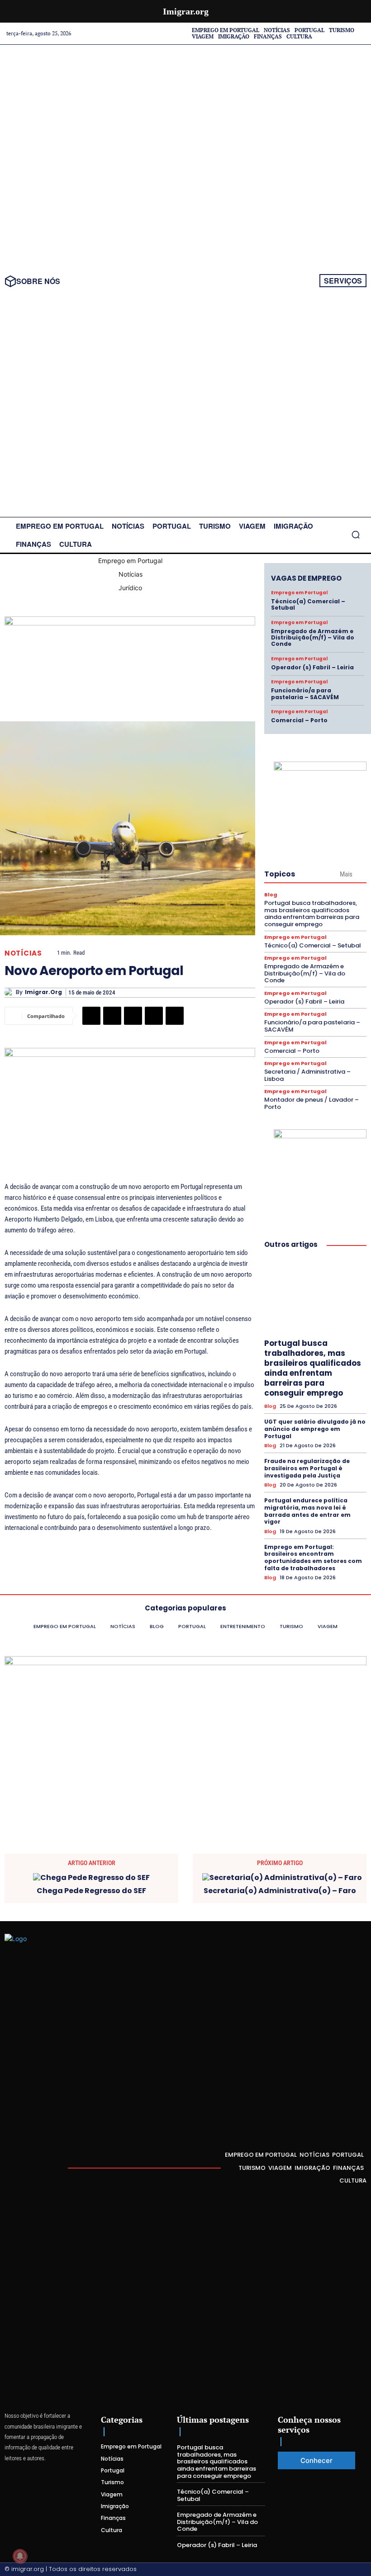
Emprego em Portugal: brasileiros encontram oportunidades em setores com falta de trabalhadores (313, 1558)
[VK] (154, 1016)
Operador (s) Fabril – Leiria (312, 667)
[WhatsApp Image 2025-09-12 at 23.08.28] (130, 1054)
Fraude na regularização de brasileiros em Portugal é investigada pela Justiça (307, 1468)
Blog (271, 895)
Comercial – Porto (299, 720)
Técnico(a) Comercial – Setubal (308, 604)
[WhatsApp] (175, 1016)
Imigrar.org (43, 992)
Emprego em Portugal (299, 593)
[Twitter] (112, 1016)
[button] (356, 535)
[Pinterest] (133, 1016)
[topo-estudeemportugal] (130, 623)
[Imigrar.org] (10, 993)
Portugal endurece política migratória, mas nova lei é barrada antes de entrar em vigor (307, 1511)
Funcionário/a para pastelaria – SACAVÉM (305, 694)
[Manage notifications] (20, 2556)
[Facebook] (91, 1016)
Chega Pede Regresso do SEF (91, 1891)
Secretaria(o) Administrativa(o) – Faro (280, 1891)
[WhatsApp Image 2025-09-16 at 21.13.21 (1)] (320, 768)
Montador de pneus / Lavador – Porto (312, 1103)
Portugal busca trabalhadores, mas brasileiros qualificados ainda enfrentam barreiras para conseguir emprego (312, 914)
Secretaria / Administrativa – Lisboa (307, 1075)
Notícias (23, 953)
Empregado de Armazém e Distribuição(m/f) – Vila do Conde (313, 638)
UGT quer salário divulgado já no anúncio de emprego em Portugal (315, 1429)
